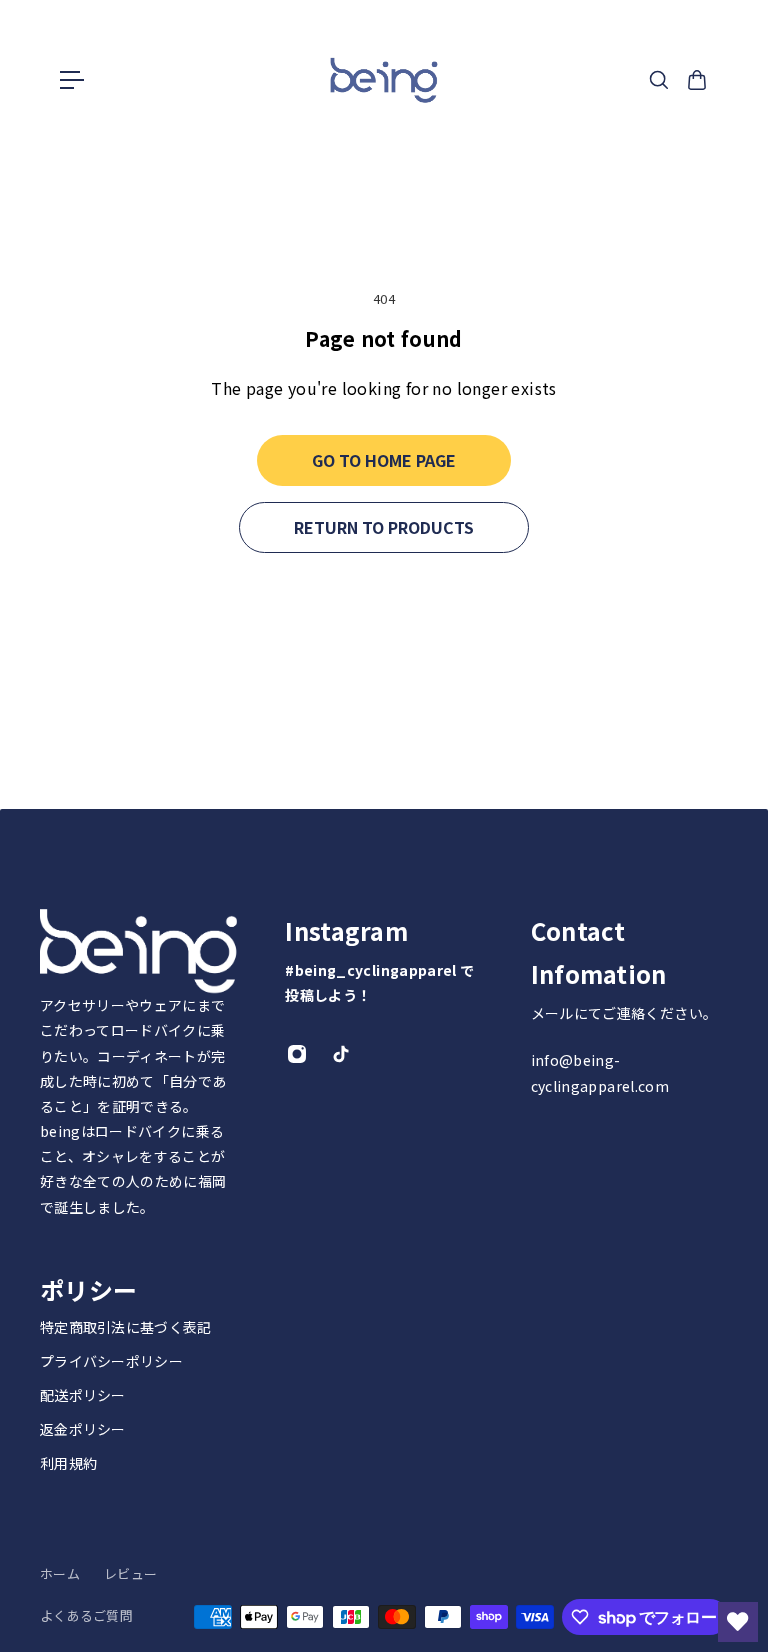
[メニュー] (72, 80)
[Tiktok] (341, 1054)
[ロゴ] (384, 80)
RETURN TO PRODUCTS (384, 527)
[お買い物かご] (697, 80)
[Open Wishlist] (738, 1622)
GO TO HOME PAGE (384, 460)
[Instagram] (297, 1054)
